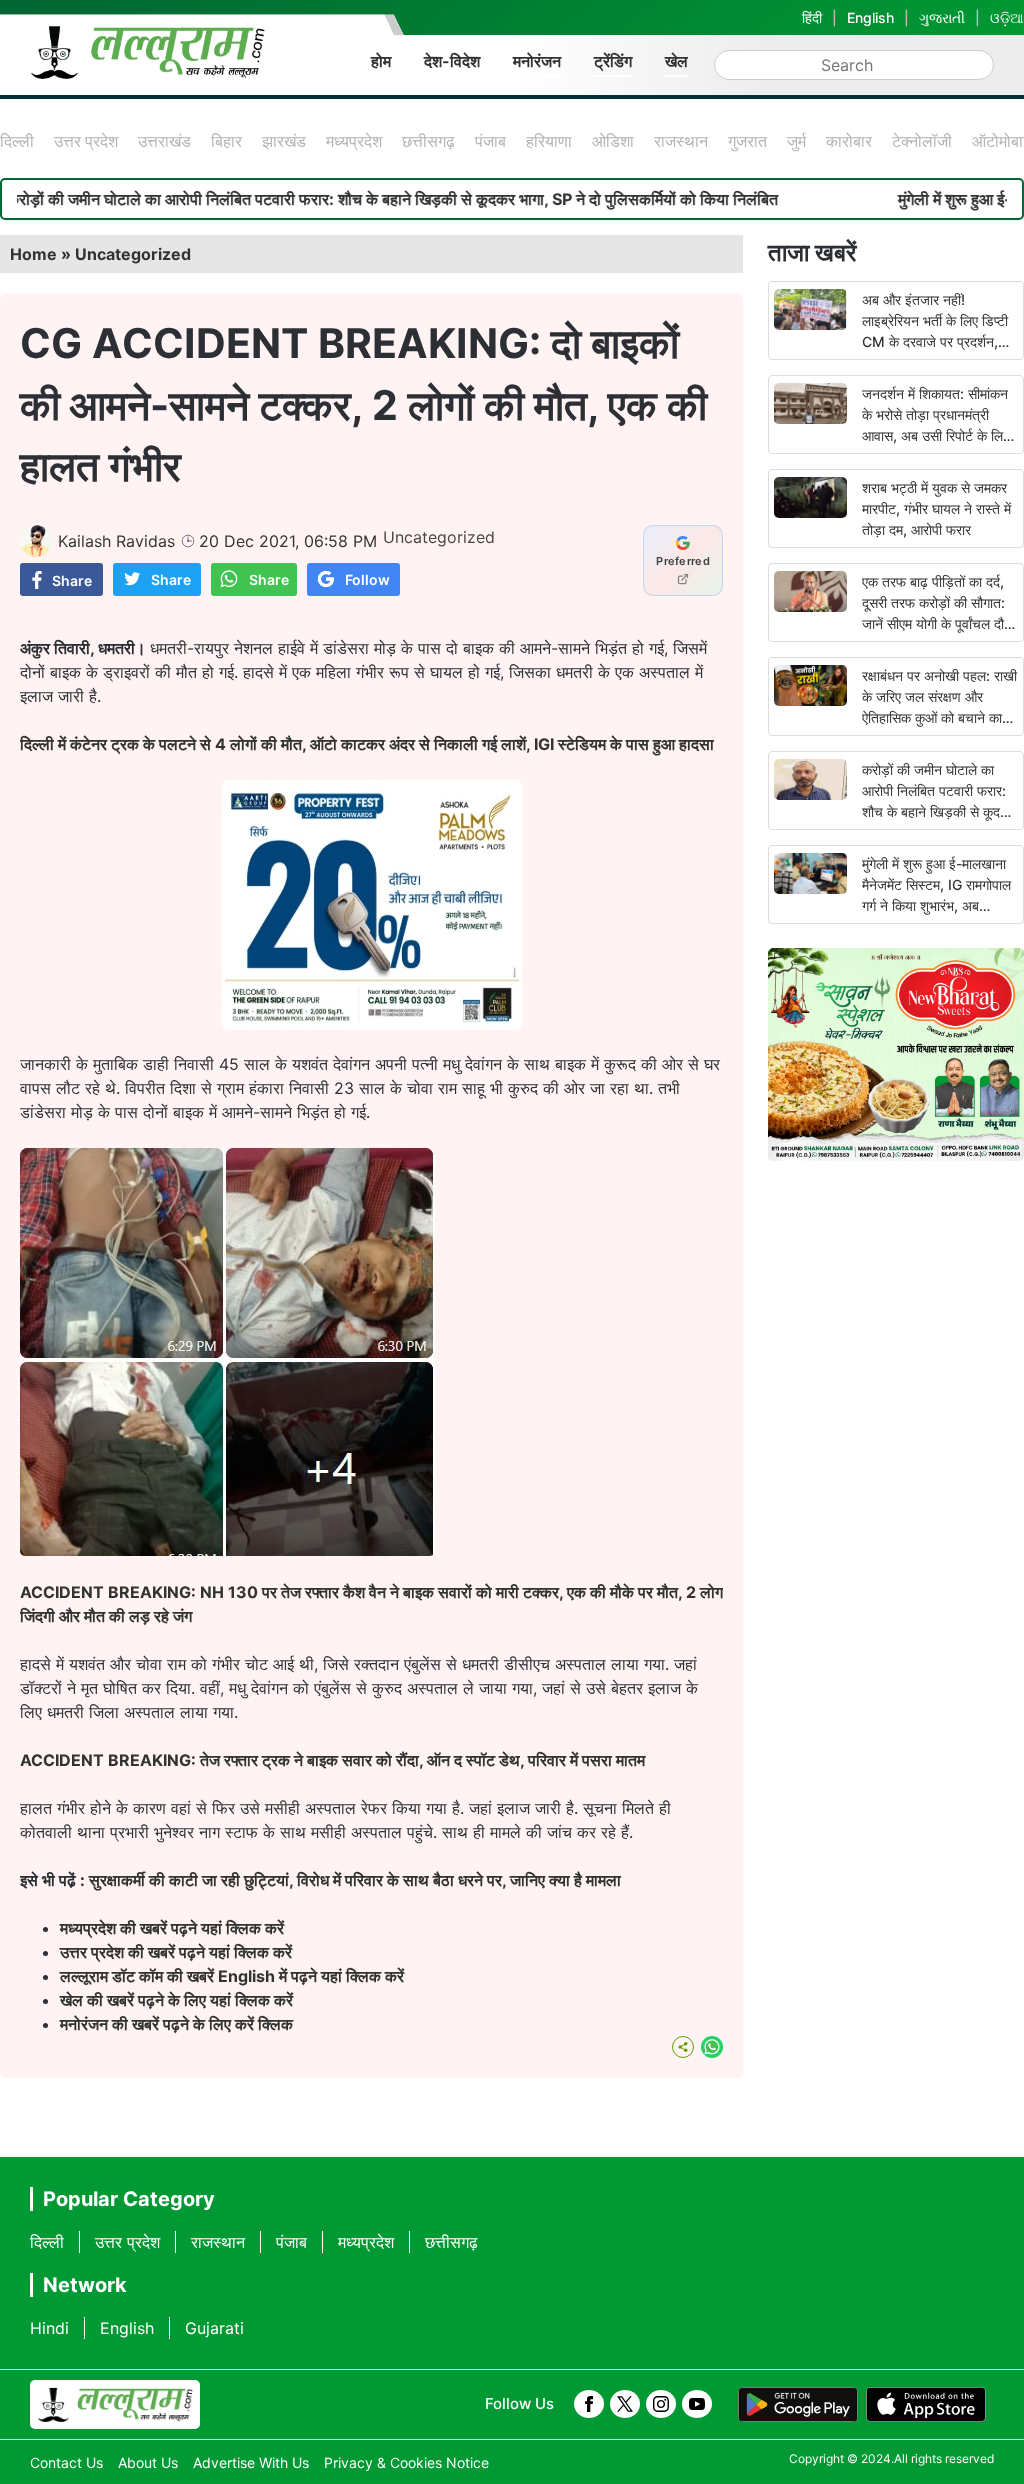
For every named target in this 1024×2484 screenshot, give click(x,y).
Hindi (49, 2328)
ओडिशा (613, 141)
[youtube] (697, 2404)
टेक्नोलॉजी (922, 141)
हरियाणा (549, 141)
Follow (367, 579)
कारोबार (849, 141)
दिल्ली (17, 141)
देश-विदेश (452, 61)
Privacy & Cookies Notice (406, 2462)
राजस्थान (681, 141)
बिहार (226, 141)
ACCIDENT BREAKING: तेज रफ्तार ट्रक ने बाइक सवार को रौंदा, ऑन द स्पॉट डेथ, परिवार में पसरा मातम (332, 1760)
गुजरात (747, 141)
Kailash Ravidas (116, 541)
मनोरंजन (537, 61)
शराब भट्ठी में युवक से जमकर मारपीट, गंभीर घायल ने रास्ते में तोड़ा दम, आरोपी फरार (936, 508)
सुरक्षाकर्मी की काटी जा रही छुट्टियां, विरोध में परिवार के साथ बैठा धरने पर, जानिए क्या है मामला (355, 1880)
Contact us (66, 2462)
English (870, 17)
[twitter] (625, 2404)
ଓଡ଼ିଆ (1007, 17)
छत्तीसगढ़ (428, 141)
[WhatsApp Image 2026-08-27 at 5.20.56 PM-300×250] (372, 1024)
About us (148, 2462)
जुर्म (796, 141)
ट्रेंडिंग (613, 61)
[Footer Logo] (115, 2405)
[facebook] (589, 2404)
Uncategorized (133, 254)
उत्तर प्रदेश (86, 141)
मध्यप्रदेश (354, 141)
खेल (676, 61)
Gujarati (214, 2328)
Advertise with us (251, 2462)
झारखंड (284, 141)
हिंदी (812, 17)
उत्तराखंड (164, 141)
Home (33, 254)
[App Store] (926, 2405)
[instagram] (661, 2404)
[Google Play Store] (798, 2405)
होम (381, 61)
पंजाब (490, 141)
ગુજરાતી (942, 17)
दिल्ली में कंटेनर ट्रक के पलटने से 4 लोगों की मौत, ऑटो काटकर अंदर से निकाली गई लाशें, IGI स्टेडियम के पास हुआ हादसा (367, 744)
